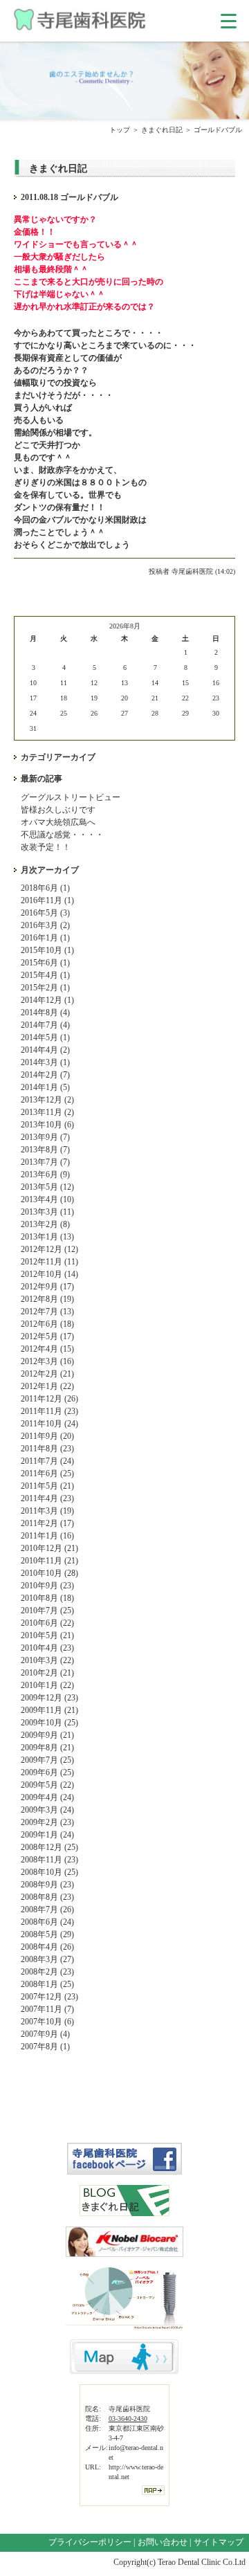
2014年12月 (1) (47, 1000)
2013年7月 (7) (45, 1162)
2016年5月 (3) (45, 913)
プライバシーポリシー (90, 2542)
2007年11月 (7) (47, 2009)
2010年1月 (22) (47, 1685)
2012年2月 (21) (47, 1374)
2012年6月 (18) (47, 1324)
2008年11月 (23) (49, 1860)
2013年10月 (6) (47, 1125)
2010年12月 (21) (49, 1548)
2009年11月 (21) (49, 1710)
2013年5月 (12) (47, 1187)
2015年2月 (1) (45, 988)
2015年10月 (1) (47, 950)
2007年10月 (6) (47, 2022)
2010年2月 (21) (47, 1673)
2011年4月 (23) (47, 1498)
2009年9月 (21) (47, 1735)
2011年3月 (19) (47, 1511)
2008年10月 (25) (49, 1872)
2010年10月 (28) (49, 1573)
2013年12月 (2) (47, 1100)
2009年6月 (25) (47, 1772)
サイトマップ (219, 2542)
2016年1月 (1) (45, 938)
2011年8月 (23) (47, 1449)
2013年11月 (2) (47, 1112)
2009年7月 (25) (47, 1760)
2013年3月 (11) (47, 1212)
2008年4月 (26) (47, 1947)
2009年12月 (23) (49, 1698)
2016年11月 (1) (47, 900)
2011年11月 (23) (49, 1411)
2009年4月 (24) (47, 1797)
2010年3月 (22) (47, 1660)
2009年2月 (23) (47, 1822)
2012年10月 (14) (49, 1274)
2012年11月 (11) (49, 1262)
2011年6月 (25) (47, 1473)
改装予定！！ (46, 847)
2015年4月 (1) (45, 975)
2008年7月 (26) (47, 1910)
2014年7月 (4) (45, 1025)
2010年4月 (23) (47, 1648)
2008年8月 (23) (47, 1897)
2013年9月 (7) (45, 1137)
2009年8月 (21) (47, 1748)
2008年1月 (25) (47, 1984)
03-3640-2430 (128, 2419)
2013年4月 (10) (47, 1199)
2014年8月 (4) (45, 1013)
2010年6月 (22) (47, 1623)
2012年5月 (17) (47, 1336)
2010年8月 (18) (47, 1598)
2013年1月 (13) (47, 1237)
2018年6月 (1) (45, 888)
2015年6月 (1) (45, 963)
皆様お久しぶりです (58, 810)
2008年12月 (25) (49, 1847)
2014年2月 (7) (45, 1075)
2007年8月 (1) (45, 2047)
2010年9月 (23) (47, 1586)
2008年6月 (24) (47, 1922)
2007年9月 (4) (45, 2034)
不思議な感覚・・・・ (62, 835)
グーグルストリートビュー (71, 797)
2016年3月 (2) (45, 925)
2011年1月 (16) (47, 1536)
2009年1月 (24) (47, 1835)
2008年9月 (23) (47, 1885)
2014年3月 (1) (45, 1062)
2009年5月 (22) (47, 1785)
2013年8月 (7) (45, 1150)
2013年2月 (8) (45, 1224)
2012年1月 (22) (47, 1386)
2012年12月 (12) (49, 1249)
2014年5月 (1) (45, 1037)
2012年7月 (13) (47, 1312)
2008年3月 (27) (47, 1959)
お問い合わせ (163, 2542)
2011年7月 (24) (47, 1461)
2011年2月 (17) (47, 1523)
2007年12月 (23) (49, 1997)
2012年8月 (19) (47, 1299)
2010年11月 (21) (49, 1561)
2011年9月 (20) (47, 1436)
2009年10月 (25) (49, 1723)
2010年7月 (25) (47, 1611)
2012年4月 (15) (47, 1349)
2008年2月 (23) (47, 1972)
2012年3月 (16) (47, 1361)
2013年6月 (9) (45, 1174)
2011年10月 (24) (49, 1424)
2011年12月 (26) (49, 1399)
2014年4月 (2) (45, 1050)
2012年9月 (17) (47, 1287)
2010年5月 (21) (47, 1635)
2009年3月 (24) (47, 1810)
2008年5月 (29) (47, 1934)
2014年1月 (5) (45, 1087)
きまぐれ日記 (162, 130)
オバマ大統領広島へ (58, 822)
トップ (120, 130)
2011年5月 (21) (47, 1486)
